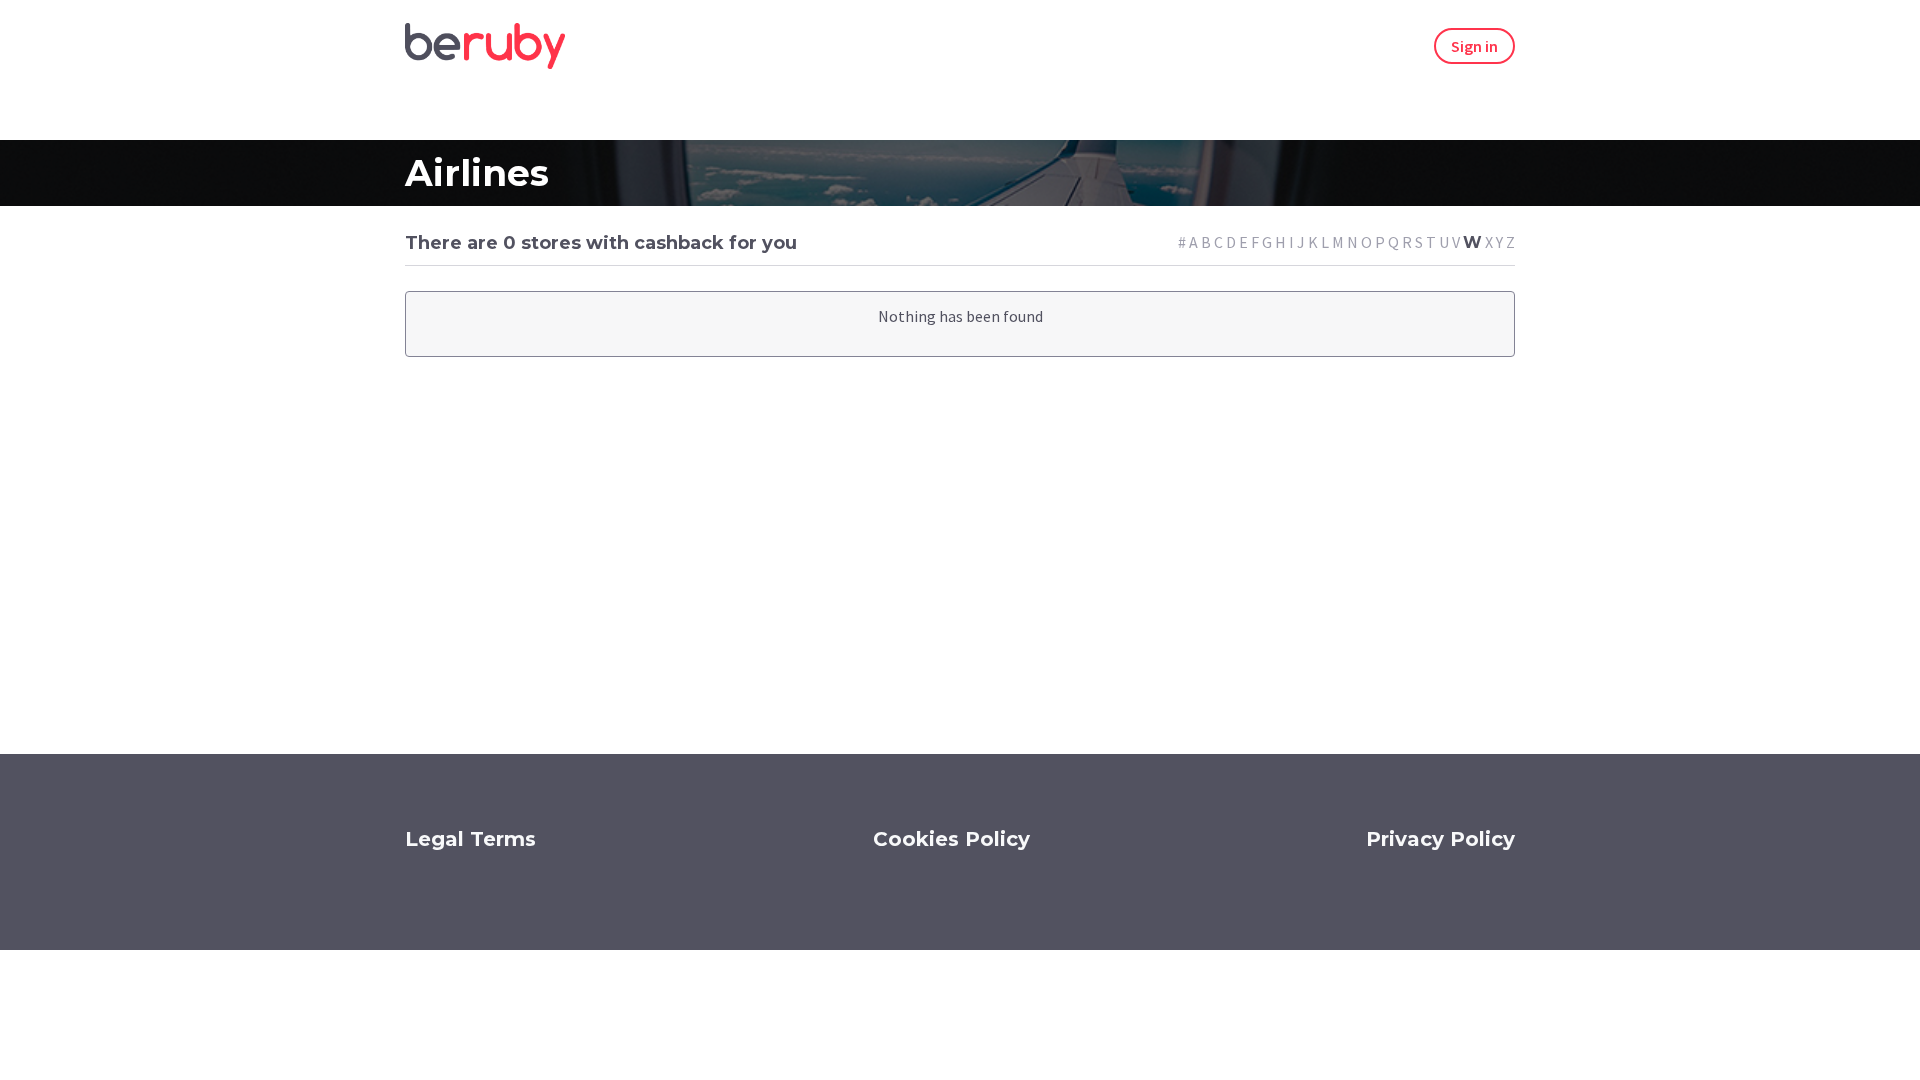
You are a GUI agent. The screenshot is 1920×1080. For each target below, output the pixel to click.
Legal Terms (470, 839)
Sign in (1474, 46)
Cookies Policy (951, 839)
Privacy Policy (1440, 839)
